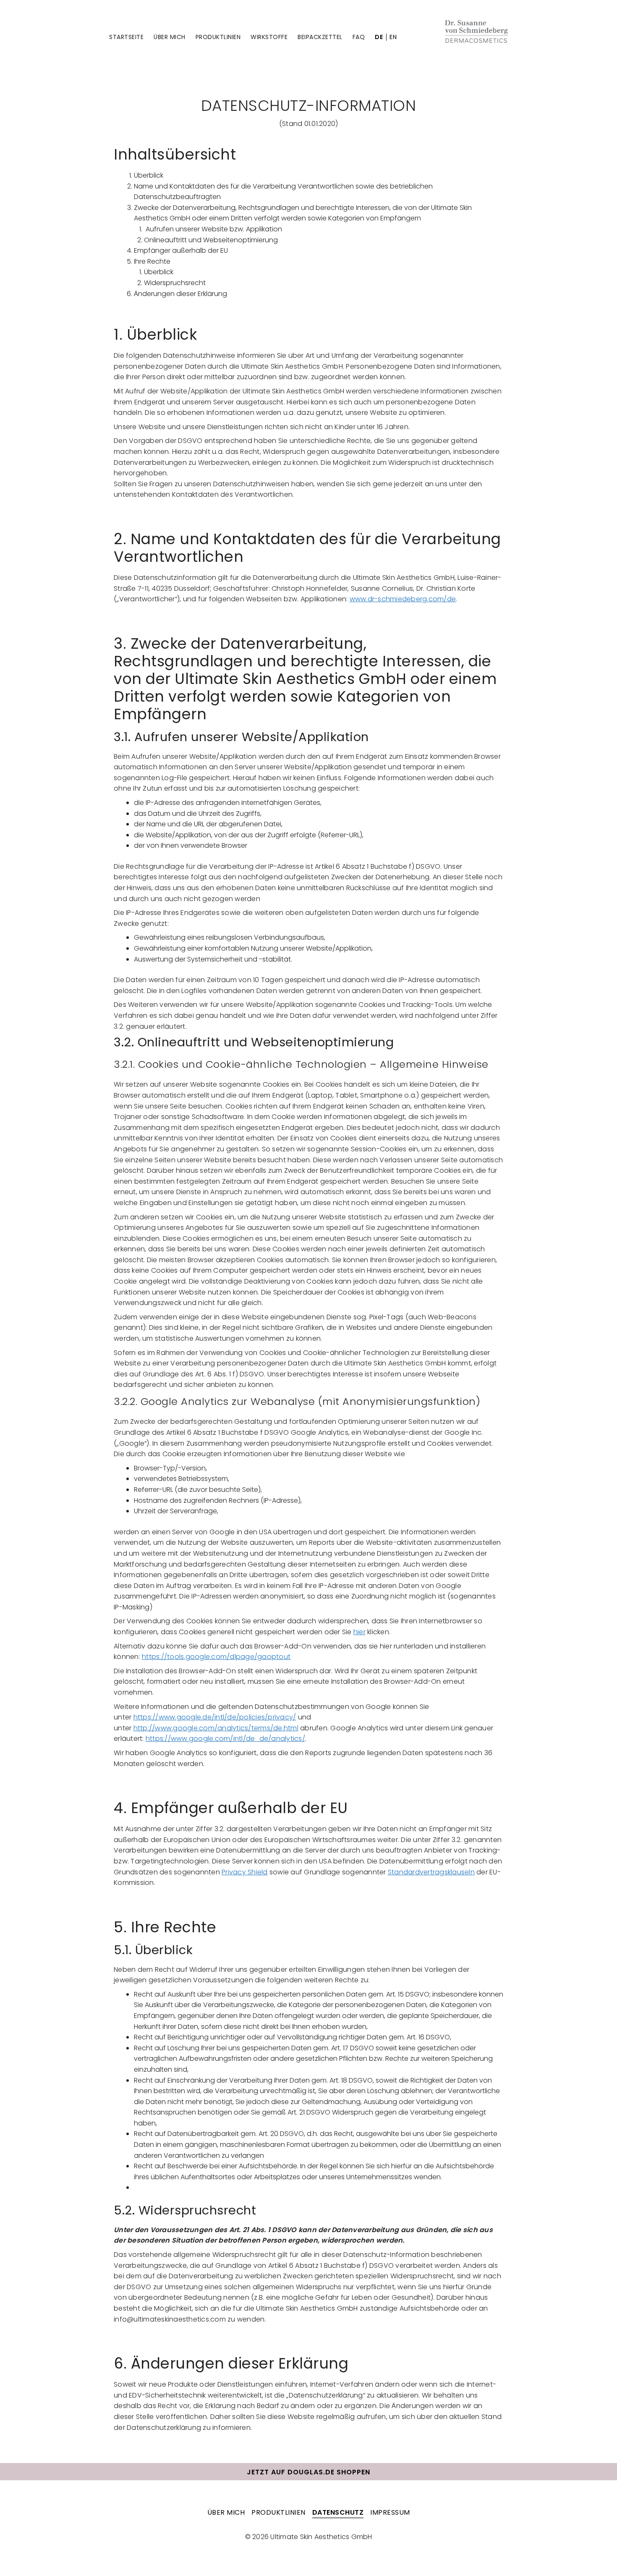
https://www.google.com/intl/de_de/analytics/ (225, 1739)
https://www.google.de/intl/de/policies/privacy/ (215, 1717)
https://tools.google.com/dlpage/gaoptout (216, 1657)
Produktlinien (218, 37)
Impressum (390, 2512)
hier (359, 1632)
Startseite (126, 37)
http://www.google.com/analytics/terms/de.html (216, 1728)
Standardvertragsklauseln (431, 1872)
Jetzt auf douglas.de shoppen (308, 2472)
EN (393, 37)
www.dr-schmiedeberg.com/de (403, 599)
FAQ (359, 37)
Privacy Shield (245, 1872)
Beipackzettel (320, 37)
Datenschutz (338, 2512)
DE (379, 37)
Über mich (170, 37)
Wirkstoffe (269, 37)
